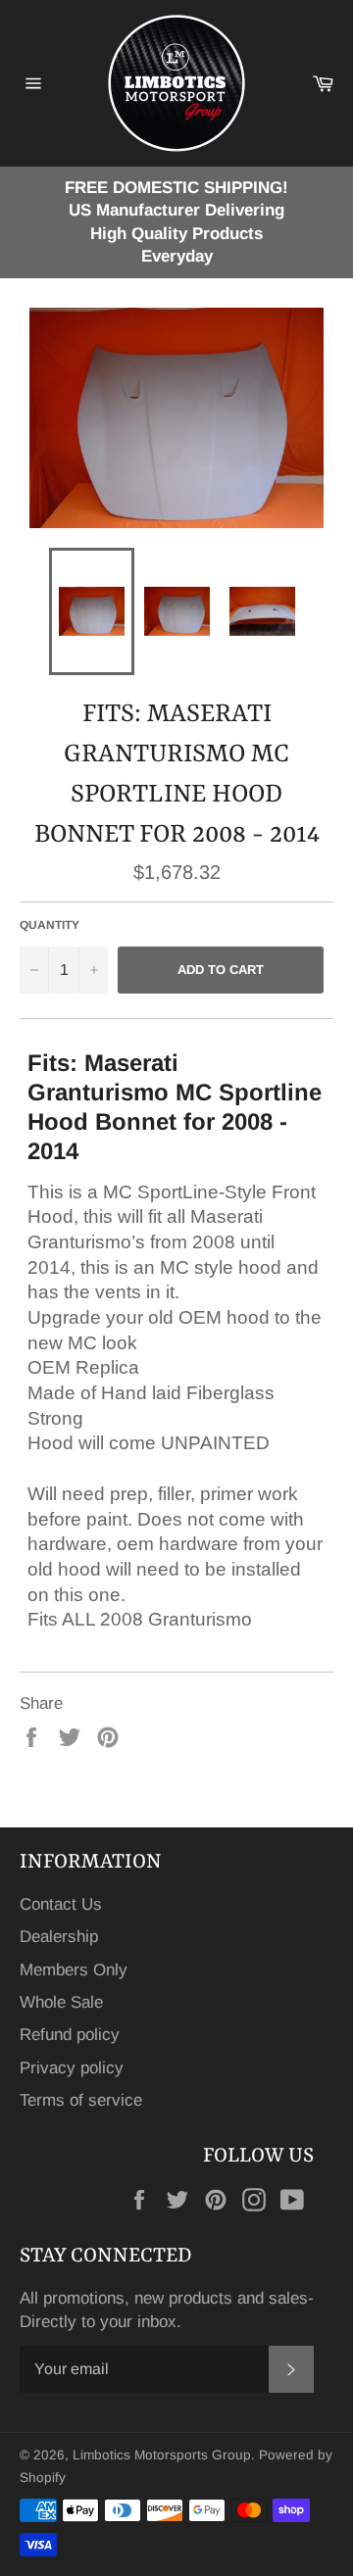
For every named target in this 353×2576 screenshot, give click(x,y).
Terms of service (81, 2100)
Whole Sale (61, 2002)
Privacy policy (72, 2068)
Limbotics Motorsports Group (162, 2455)
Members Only (74, 1970)
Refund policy (70, 2035)
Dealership (59, 1937)
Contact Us (61, 1904)
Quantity (50, 925)
